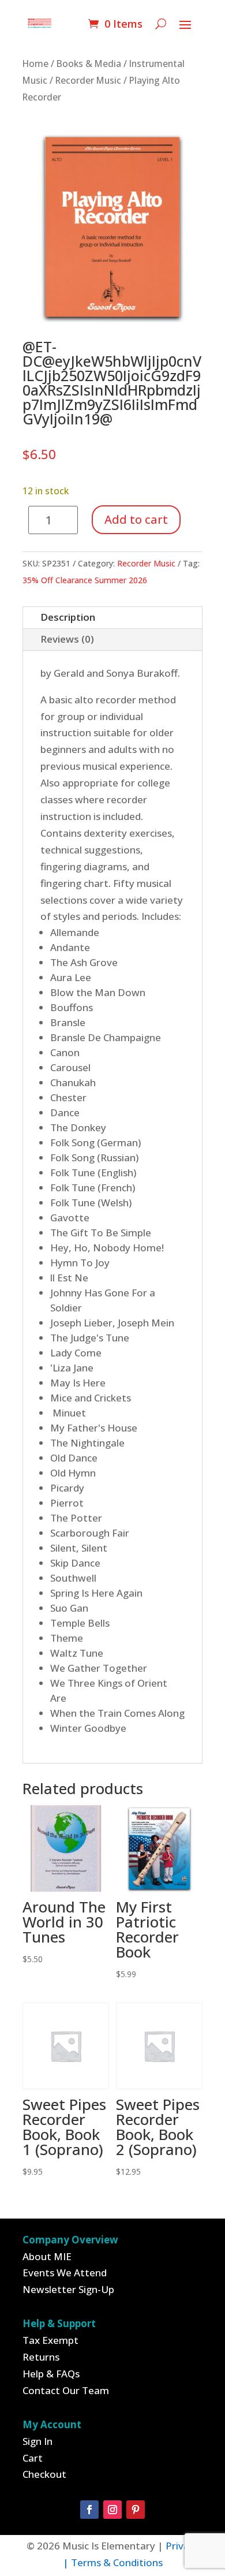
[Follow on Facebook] (89, 2510)
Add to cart (136, 519)
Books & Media (89, 64)
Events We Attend (65, 2273)
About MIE (47, 2256)
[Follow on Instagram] (112, 2510)
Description (68, 617)
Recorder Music (88, 80)
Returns (41, 2357)
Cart (33, 2458)
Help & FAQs (51, 2374)
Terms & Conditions (117, 2562)
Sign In (37, 2441)
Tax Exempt (50, 2340)
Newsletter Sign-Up (68, 2289)
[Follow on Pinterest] (136, 2510)
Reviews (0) (67, 639)
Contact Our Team (66, 2390)
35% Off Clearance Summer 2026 (85, 580)
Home (35, 64)
